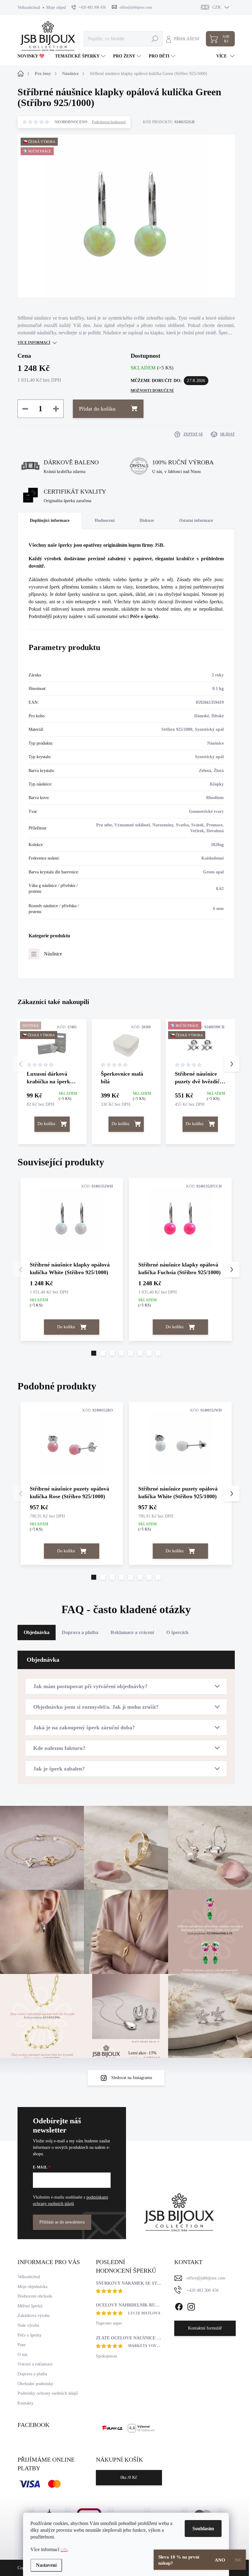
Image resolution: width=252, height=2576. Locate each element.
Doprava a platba (32, 2374)
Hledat (155, 39)
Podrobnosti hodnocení (109, 122)
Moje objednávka (61, 8)
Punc (22, 2345)
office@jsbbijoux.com (206, 2278)
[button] (232, 1064)
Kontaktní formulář (205, 2328)
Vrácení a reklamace (35, 2364)
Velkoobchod (29, 8)
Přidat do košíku (97, 409)
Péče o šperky (144, 616)
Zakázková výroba (33, 2316)
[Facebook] (179, 2306)
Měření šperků (30, 2306)
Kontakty (26, 2403)
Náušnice (53, 954)
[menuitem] (33, 56)
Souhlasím (203, 2529)
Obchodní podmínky (35, 2384)
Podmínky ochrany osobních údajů (48, 2393)
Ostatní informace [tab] (196, 520)
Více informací (34, 343)
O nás (22, 2355)
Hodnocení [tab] (105, 520)
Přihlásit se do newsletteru (62, 2222)
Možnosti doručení (152, 391)
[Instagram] (191, 2306)
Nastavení (46, 2565)
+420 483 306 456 (203, 2290)
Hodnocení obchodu (35, 2296)
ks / (129, 2478)
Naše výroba (28, 2325)
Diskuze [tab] (147, 520)
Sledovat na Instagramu (132, 2078)
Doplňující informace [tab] (50, 520)
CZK (217, 7)
